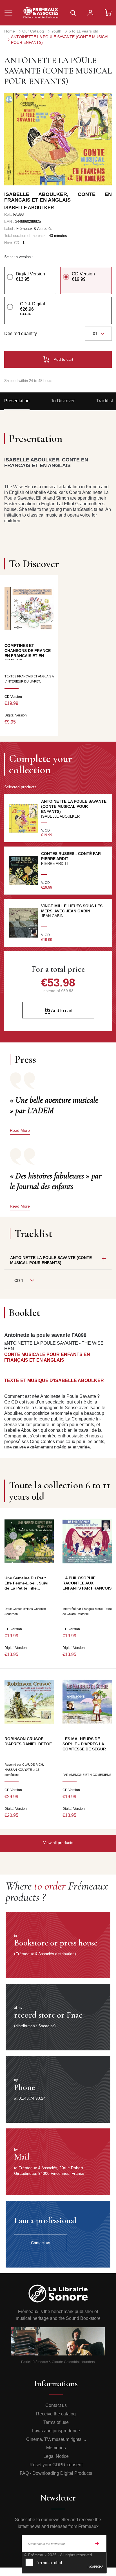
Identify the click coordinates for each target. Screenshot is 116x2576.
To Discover (63, 401)
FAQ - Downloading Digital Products (56, 2473)
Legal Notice (56, 2456)
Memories (56, 2448)
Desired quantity (21, 333)
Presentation (17, 401)
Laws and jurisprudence (56, 2431)
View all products (58, 1843)
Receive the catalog (56, 2414)
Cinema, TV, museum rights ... (56, 2439)
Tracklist (105, 401)
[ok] (97, 2543)
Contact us (56, 2405)
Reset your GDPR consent (56, 2465)
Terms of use (56, 2422)
